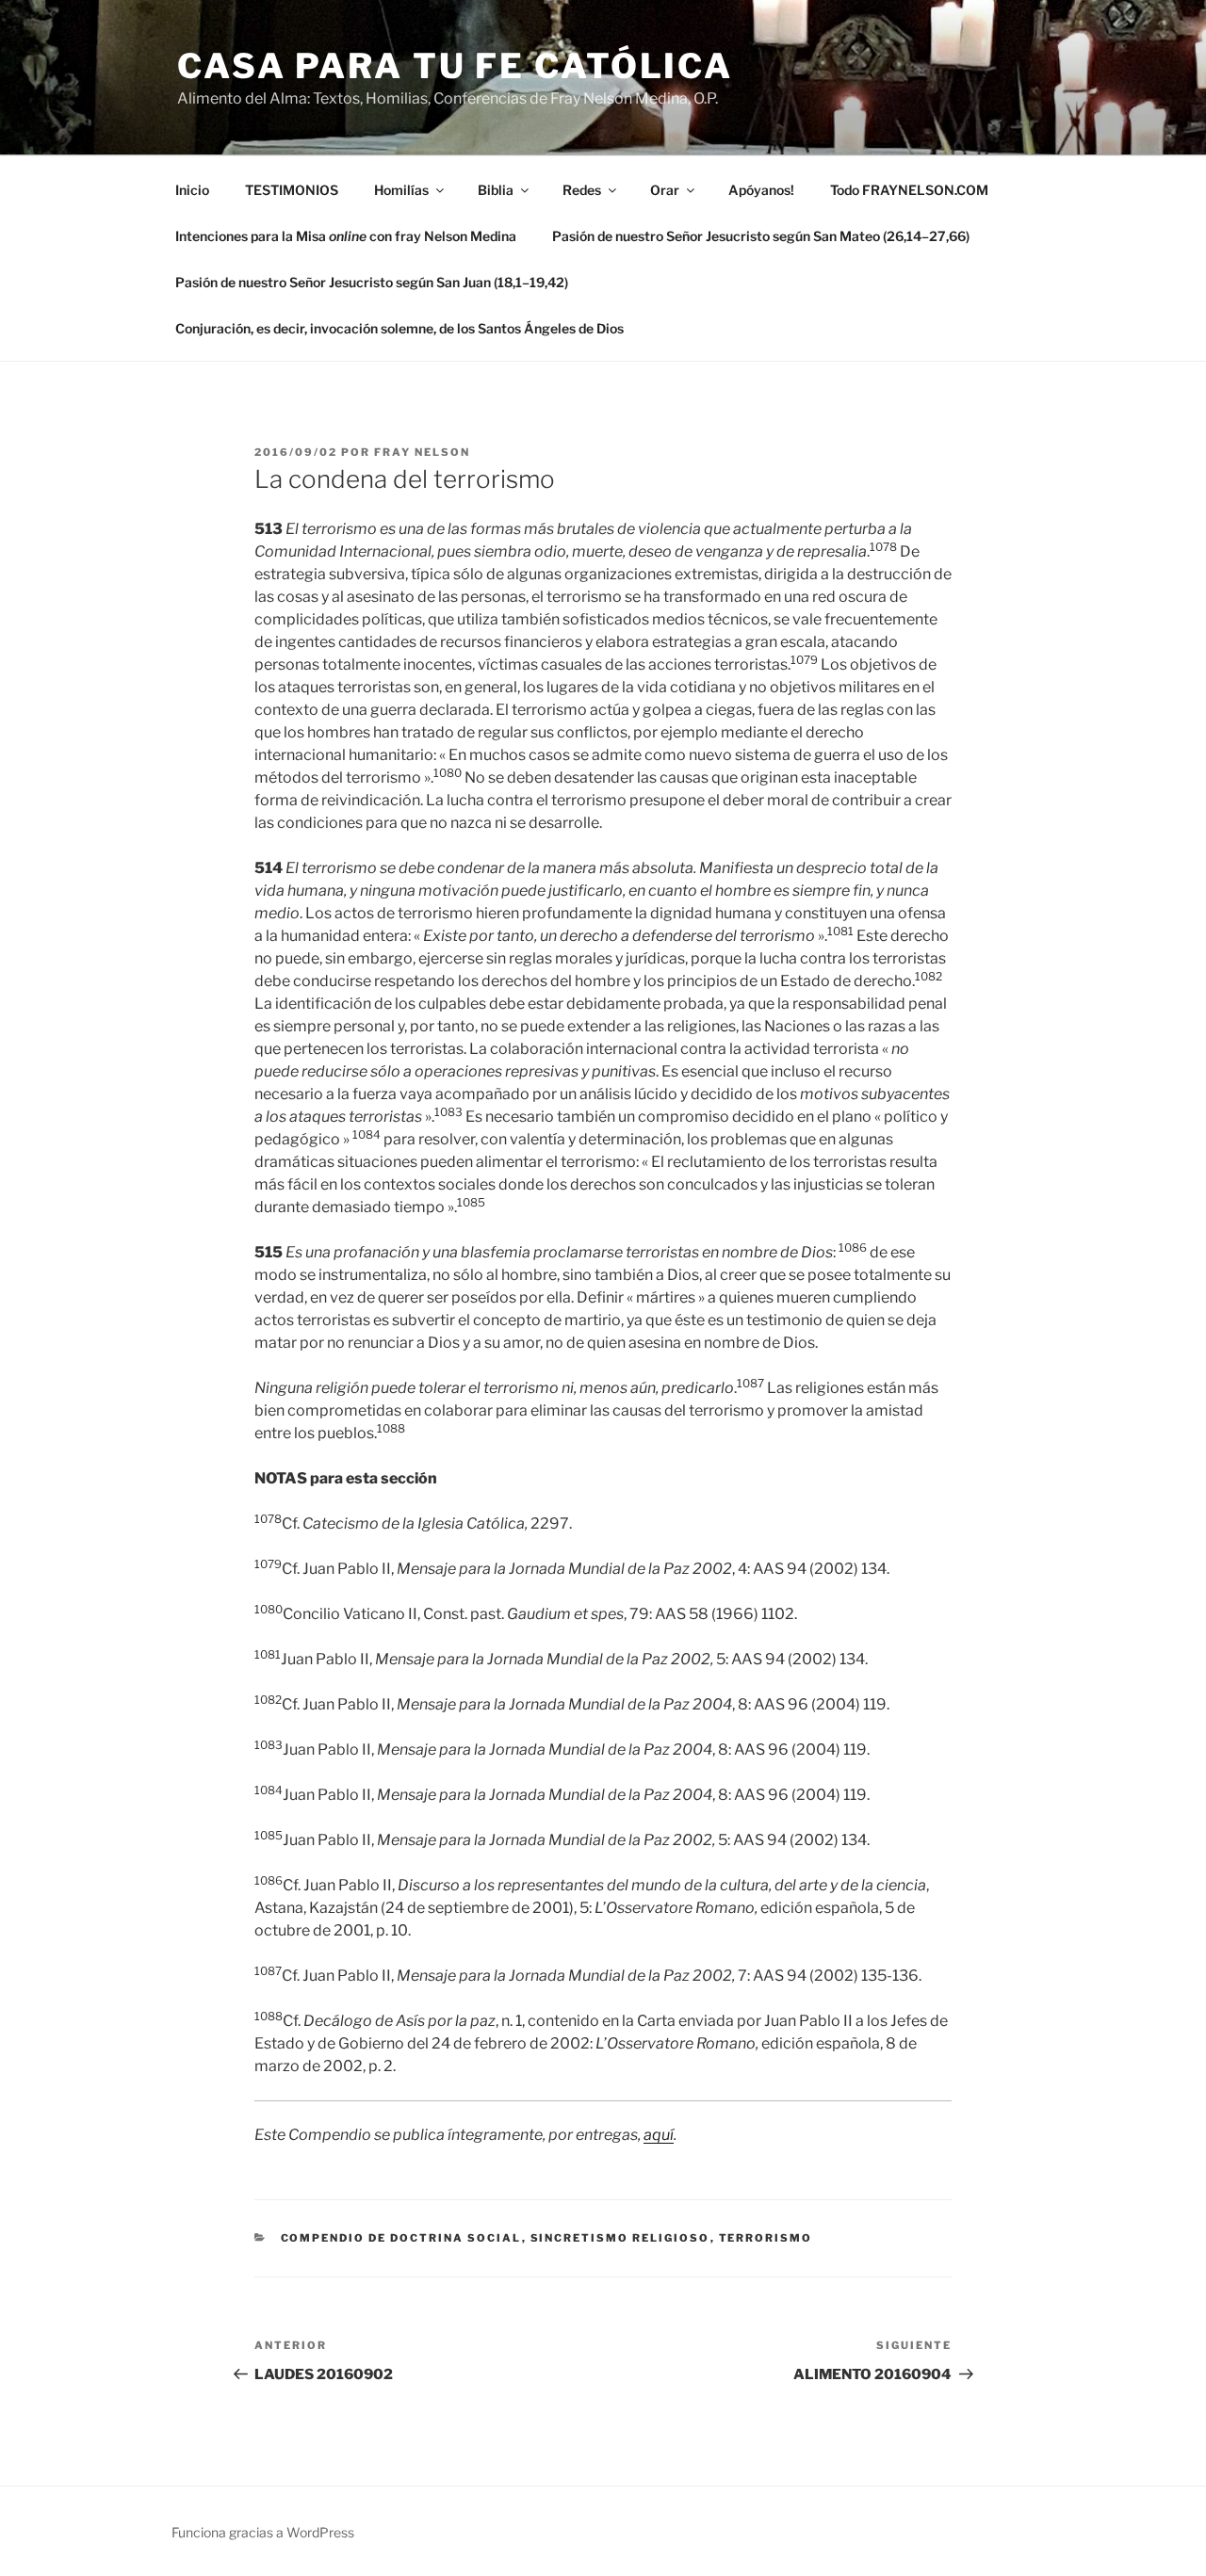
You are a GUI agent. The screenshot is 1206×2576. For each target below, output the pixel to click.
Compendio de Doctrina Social (401, 2238)
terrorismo (766, 2238)
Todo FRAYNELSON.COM (909, 190)
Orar (665, 190)
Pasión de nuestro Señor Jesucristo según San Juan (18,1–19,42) (372, 282)
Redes (582, 190)
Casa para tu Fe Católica (455, 66)
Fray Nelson (422, 452)
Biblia (496, 190)
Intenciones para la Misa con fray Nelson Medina (346, 236)
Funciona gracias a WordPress (263, 2532)
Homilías (401, 190)
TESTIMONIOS (292, 190)
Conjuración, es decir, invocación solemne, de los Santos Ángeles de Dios (399, 328)
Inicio (192, 190)
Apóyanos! (761, 190)
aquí (659, 2135)
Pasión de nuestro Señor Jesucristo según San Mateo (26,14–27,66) (761, 236)
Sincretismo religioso (620, 2238)
